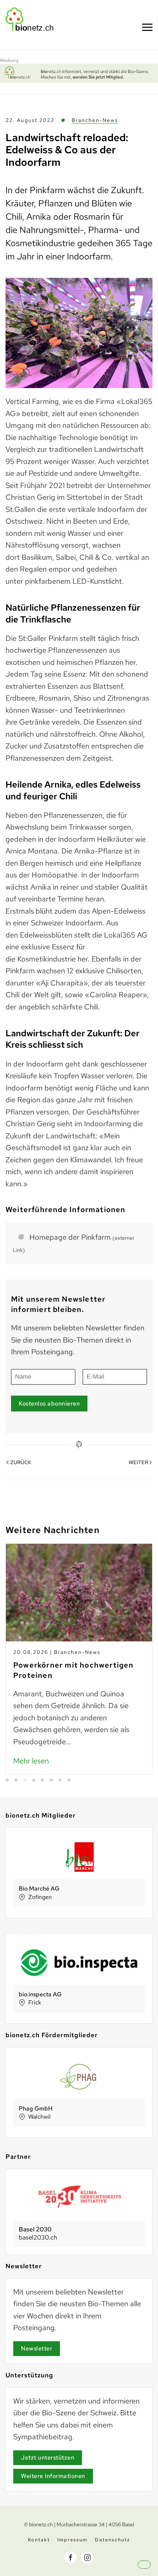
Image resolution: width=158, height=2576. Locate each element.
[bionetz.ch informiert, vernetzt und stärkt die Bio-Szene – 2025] (79, 73)
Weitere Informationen (53, 2476)
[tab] (7, 1780)
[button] (151, 2571)
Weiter (138, 1462)
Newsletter (37, 2348)
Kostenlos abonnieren (49, 1404)
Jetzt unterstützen (48, 2458)
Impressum (72, 2540)
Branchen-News (95, 120)
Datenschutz (112, 2540)
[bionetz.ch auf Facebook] (71, 2558)
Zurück (21, 1462)
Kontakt (39, 2540)
